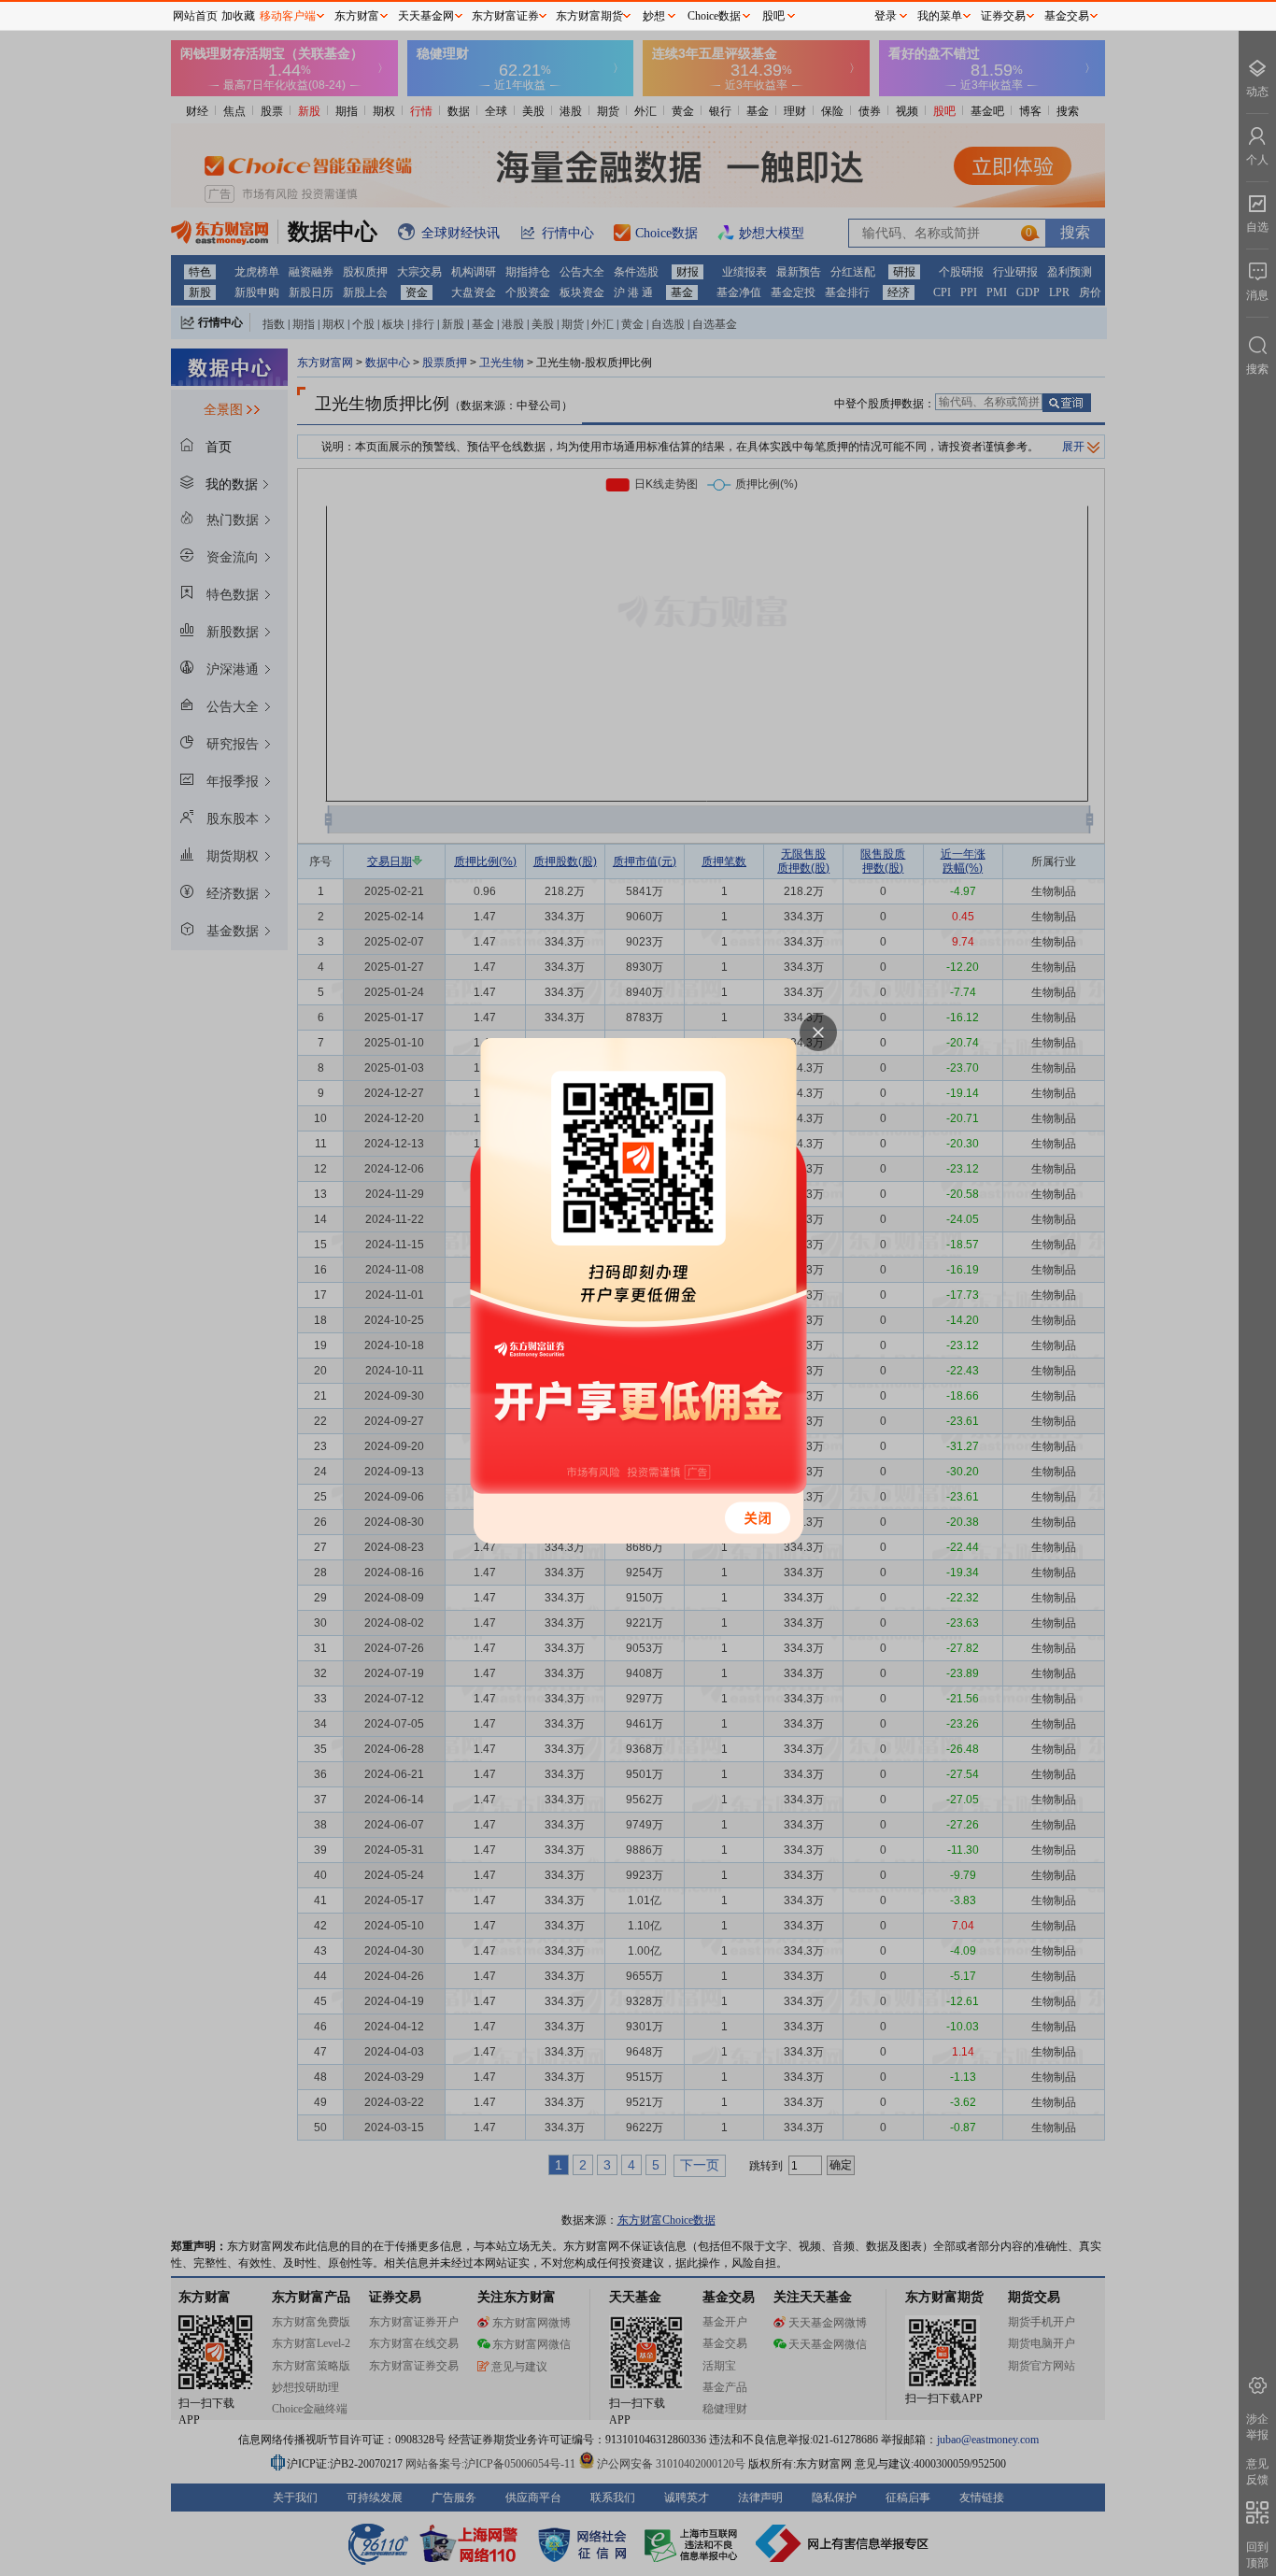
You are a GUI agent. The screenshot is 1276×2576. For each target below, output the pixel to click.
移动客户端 (288, 16)
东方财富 (357, 16)
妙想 (654, 16)
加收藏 (238, 16)
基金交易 (1067, 16)
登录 (886, 16)
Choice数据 (714, 16)
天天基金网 (426, 16)
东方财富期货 (589, 16)
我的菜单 (940, 16)
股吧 (773, 16)
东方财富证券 (505, 16)
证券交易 (1003, 16)
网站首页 (195, 16)
